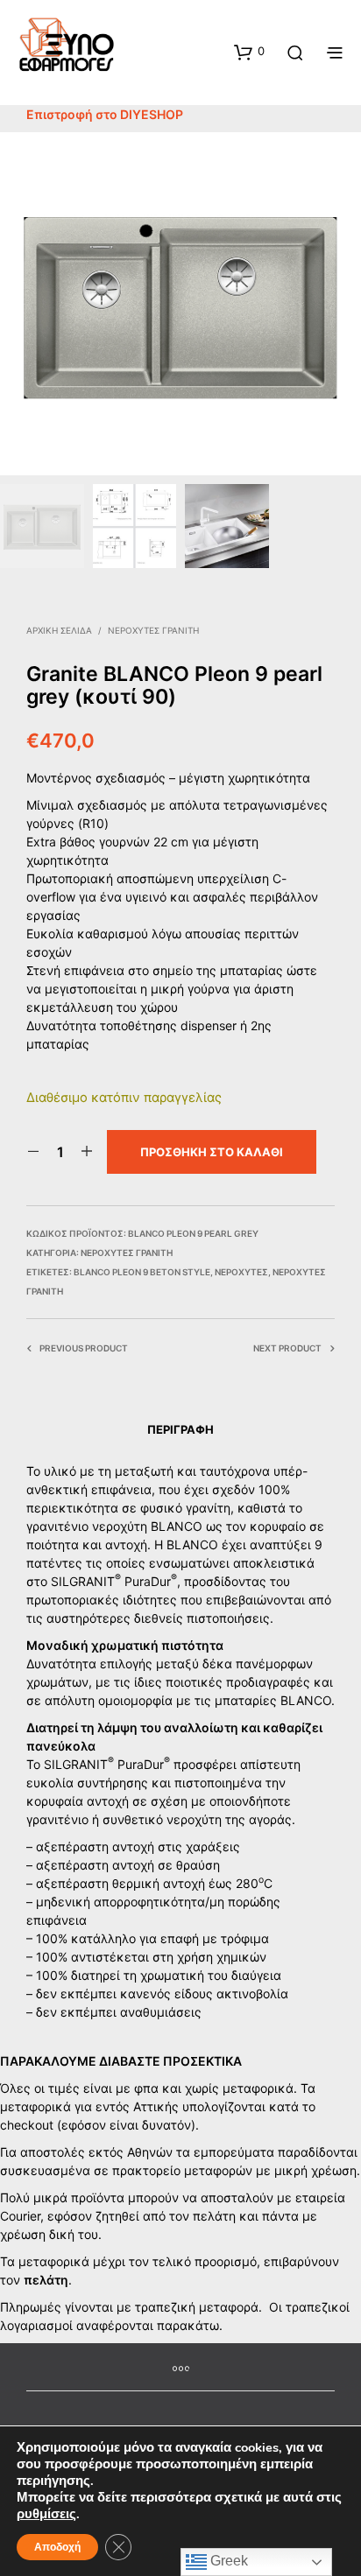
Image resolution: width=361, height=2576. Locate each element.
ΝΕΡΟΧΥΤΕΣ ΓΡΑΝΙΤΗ (153, 630)
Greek (227, 2561)
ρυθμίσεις (46, 2514)
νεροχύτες (241, 1272)
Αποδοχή (57, 2547)
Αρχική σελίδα (59, 630)
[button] (249, 52)
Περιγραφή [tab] (180, 1429)
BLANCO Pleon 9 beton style (142, 1272)
